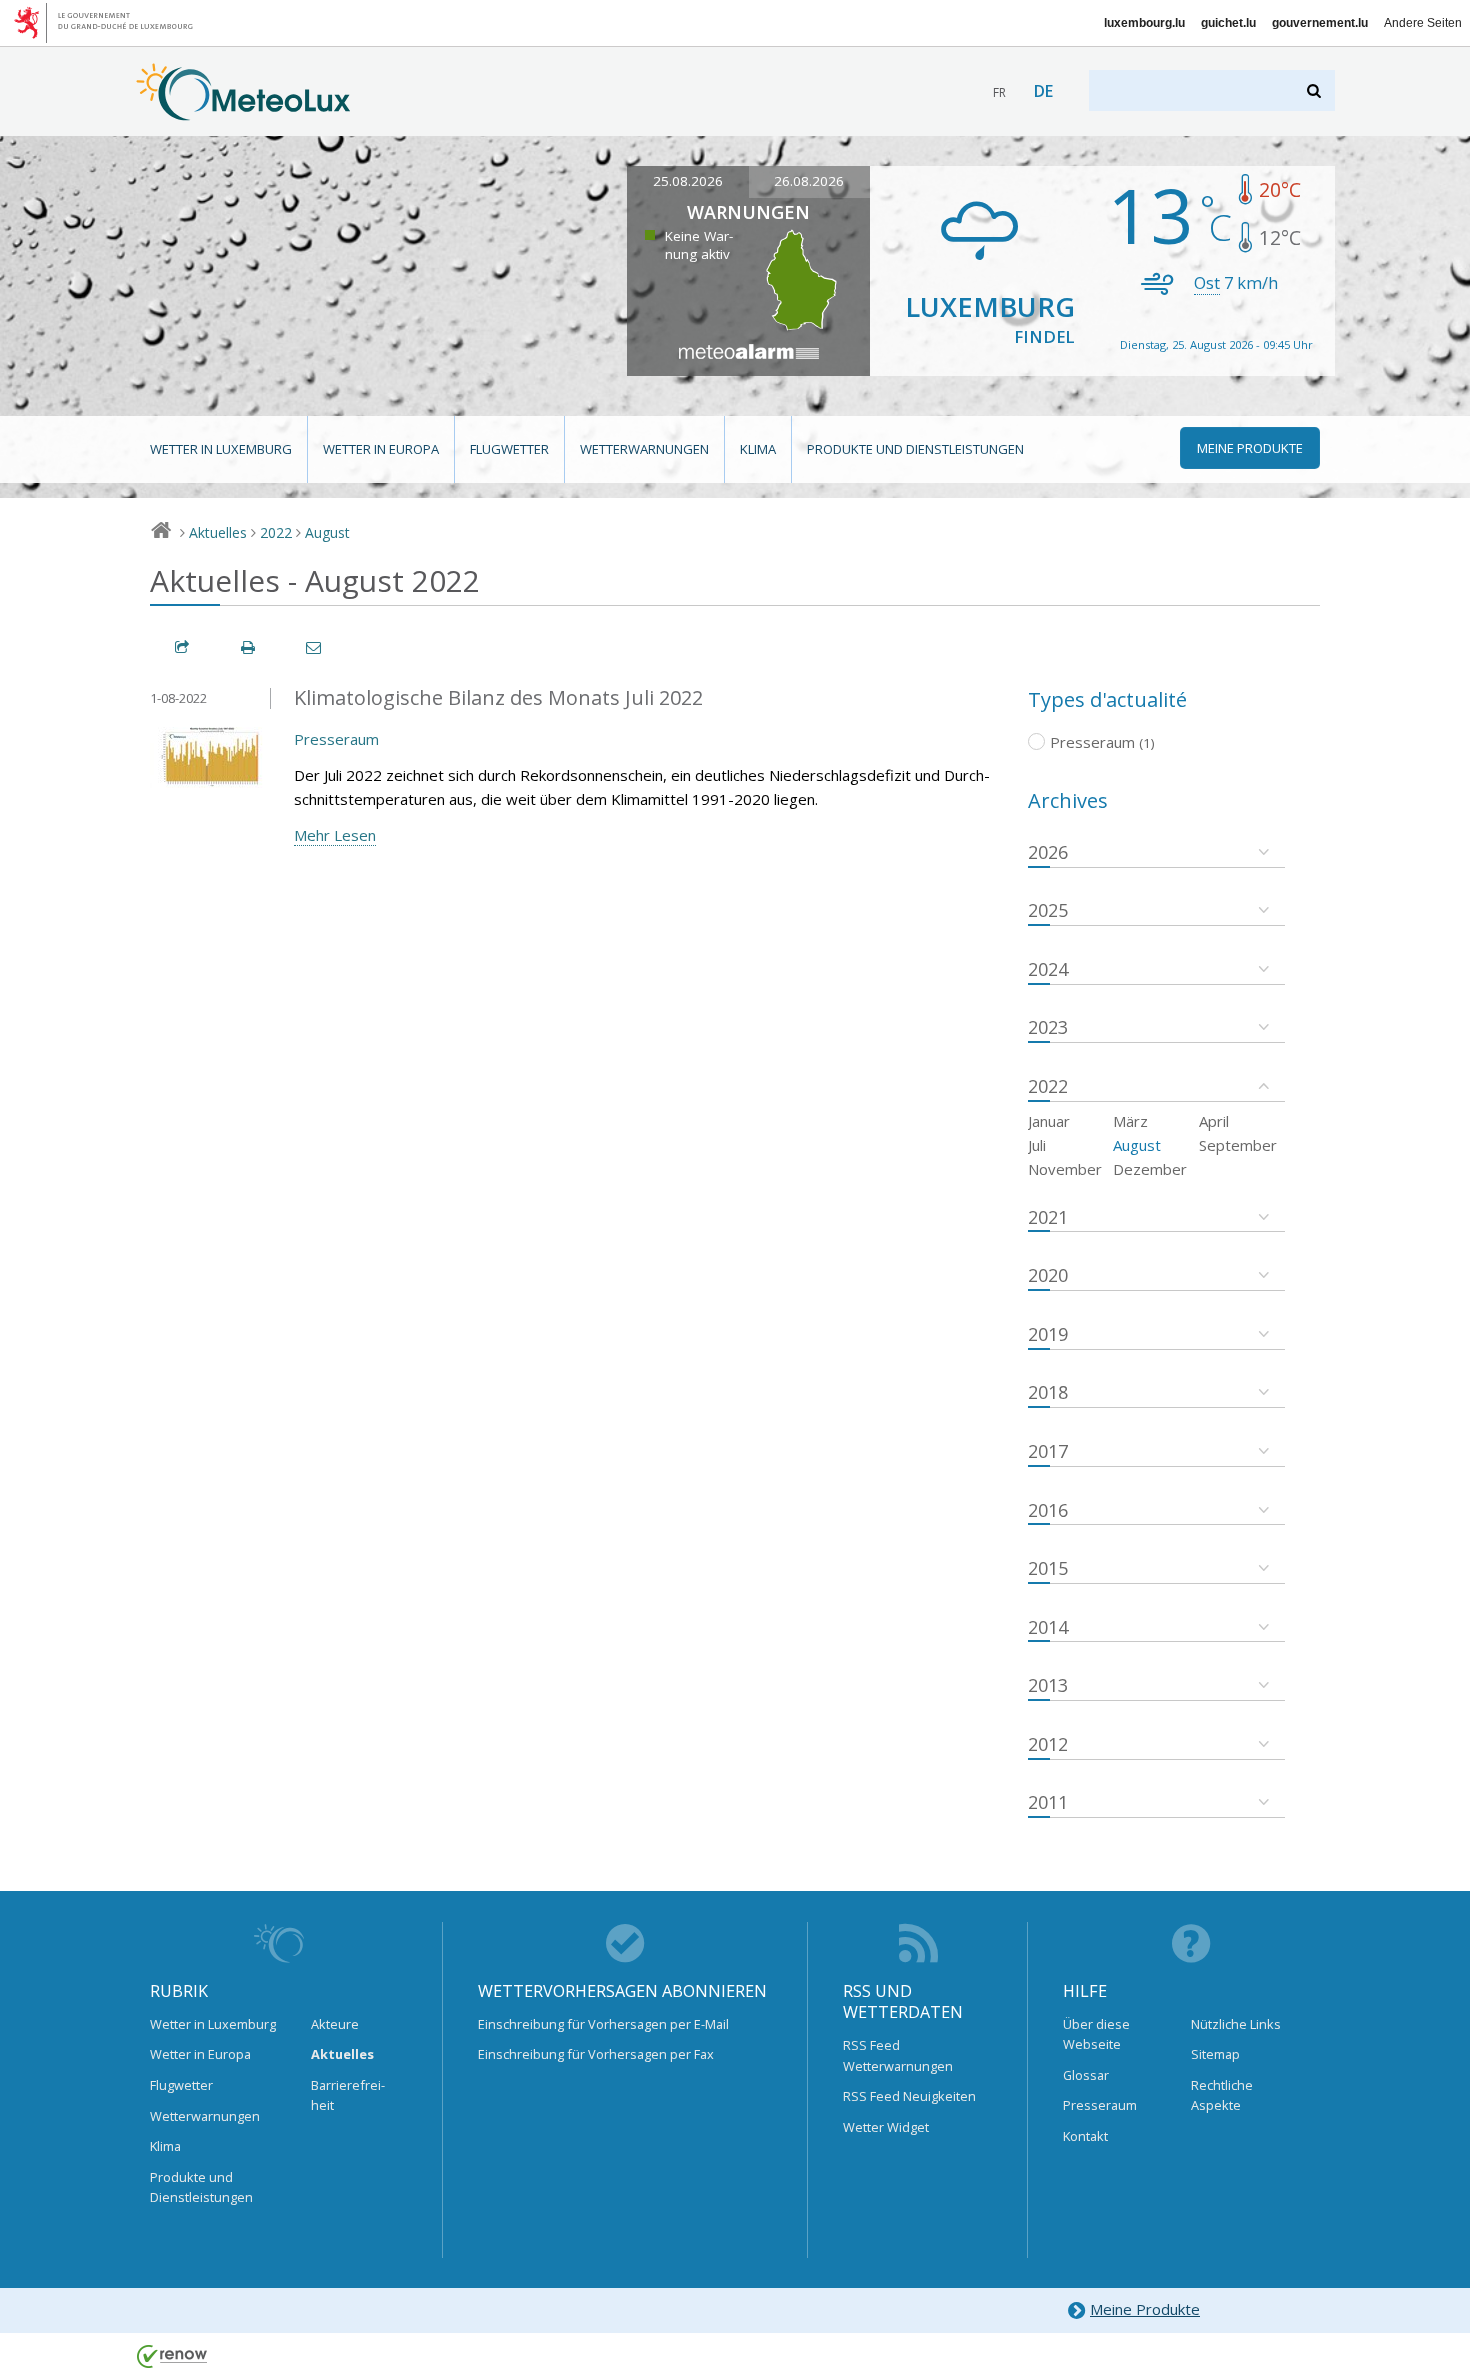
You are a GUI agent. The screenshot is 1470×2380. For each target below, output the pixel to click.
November (1065, 1169)
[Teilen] (183, 647)
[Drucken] (249, 647)
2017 (1048, 1451)
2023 (1048, 1027)
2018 (1048, 1392)
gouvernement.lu (1320, 23)
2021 (1048, 1217)
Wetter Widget (886, 2127)
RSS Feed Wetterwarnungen (898, 2055)
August (327, 532)
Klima (758, 449)
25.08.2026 (688, 181)
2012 (1048, 1744)
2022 (276, 532)
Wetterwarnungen (644, 449)
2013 (1048, 1685)
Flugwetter (509, 449)
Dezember (1150, 1169)
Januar (1049, 1121)
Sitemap (1215, 2054)
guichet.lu (1228, 23)
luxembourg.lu (1144, 23)
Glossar (1086, 2075)
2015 (1048, 1568)
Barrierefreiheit (348, 2095)
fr (999, 92)
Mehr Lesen (335, 835)
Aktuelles (218, 532)
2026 (1048, 852)
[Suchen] (1315, 90)
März (1130, 1121)
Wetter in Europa (381, 449)
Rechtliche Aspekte (1222, 2095)
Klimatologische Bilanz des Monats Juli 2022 (498, 697)
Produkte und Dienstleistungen (915, 449)
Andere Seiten (1423, 23)
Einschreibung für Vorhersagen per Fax (596, 2054)
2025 (1048, 910)
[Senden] (315, 647)
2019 (1048, 1334)
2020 (1048, 1275)
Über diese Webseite (1096, 2034)
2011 (1048, 1802)
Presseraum (336, 739)
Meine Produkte (1145, 2309)
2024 (1048, 969)
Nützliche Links (1236, 2024)
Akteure (335, 2024)
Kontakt (1085, 2136)
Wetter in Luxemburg (221, 449)
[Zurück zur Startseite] (243, 111)
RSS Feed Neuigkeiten (909, 2096)
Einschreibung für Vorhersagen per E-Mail (603, 2024)
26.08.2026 (809, 181)
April (1214, 1121)
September (1238, 1145)
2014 (1048, 1627)
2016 (1048, 1510)
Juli (1037, 1145)
